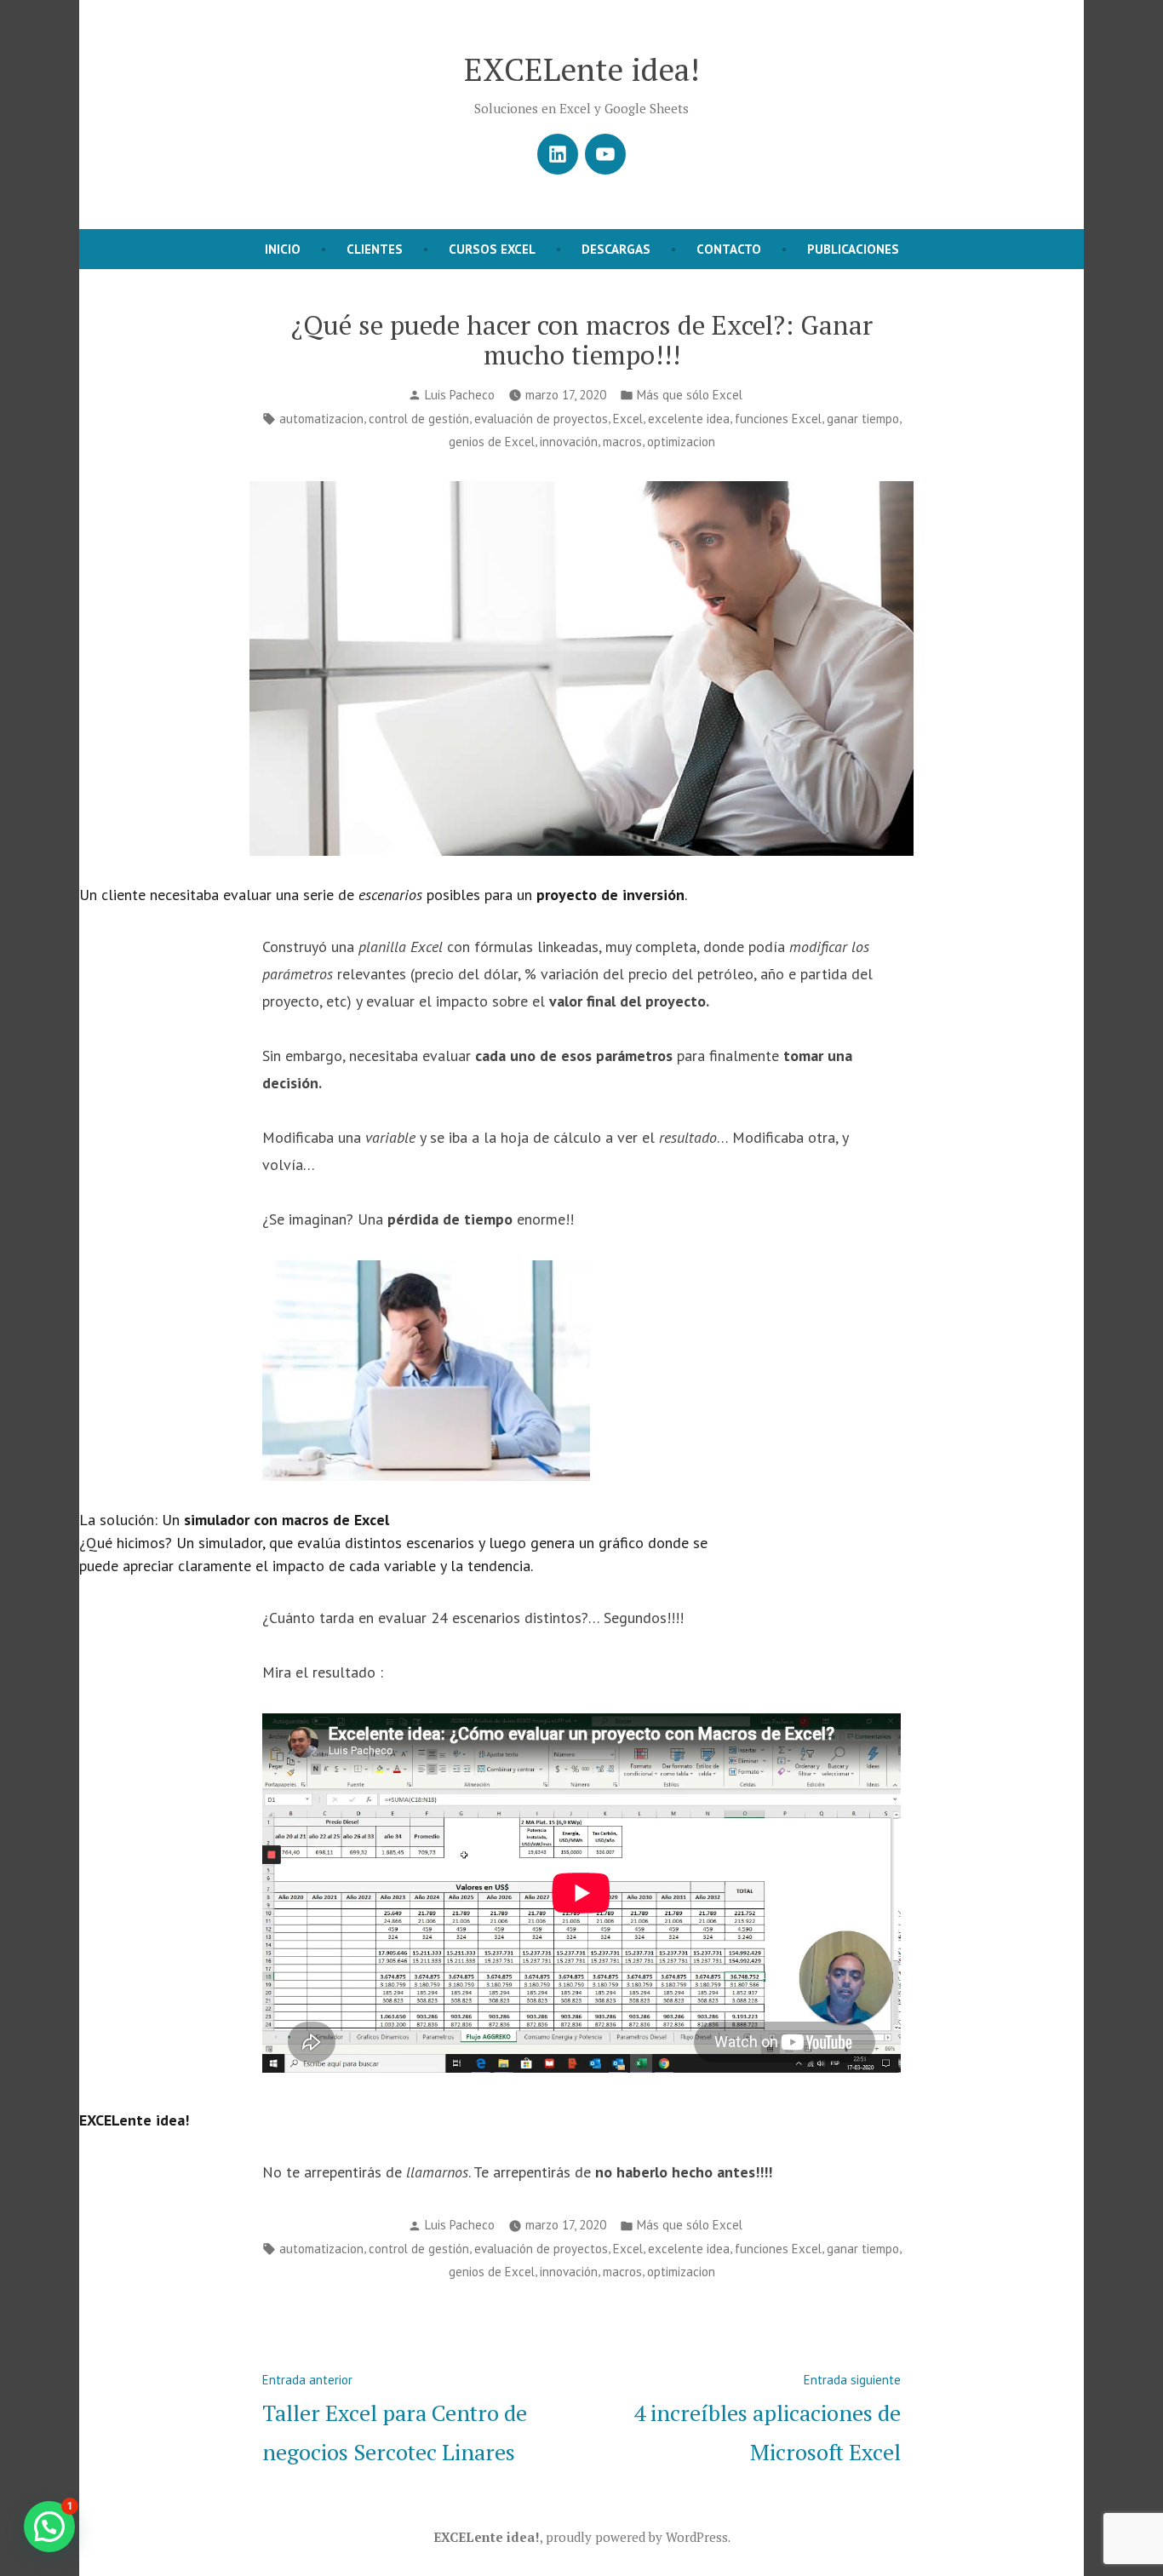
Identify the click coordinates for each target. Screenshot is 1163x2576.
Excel (628, 419)
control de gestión (419, 419)
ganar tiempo (863, 419)
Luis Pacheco (460, 395)
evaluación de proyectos (541, 419)
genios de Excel (492, 442)
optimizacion (681, 442)
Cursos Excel (492, 249)
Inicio (283, 249)
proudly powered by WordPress (637, 2537)
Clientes (375, 249)
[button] (49, 2527)
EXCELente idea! (582, 69)
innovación (569, 442)
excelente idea (689, 419)
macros (622, 442)
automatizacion (321, 419)
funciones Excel (778, 419)
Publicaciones (853, 249)
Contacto (729, 249)
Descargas (616, 249)
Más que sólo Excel (690, 395)
